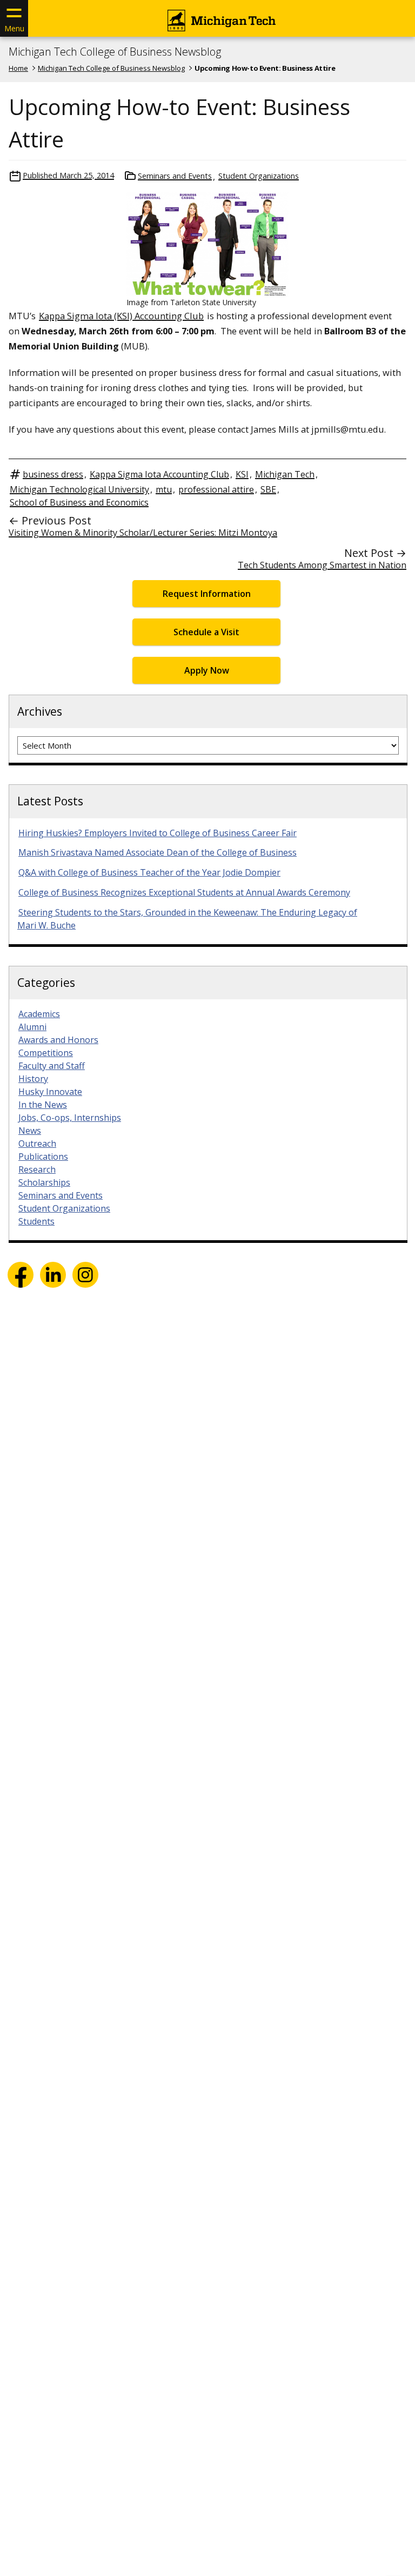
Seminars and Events (175, 176)
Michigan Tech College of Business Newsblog (115, 52)
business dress (53, 474)
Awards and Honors (58, 1040)
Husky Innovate (50, 1092)
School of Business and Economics (79, 502)
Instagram (85, 1275)
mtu (164, 489)
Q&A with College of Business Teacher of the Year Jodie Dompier (149, 872)
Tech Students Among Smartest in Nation (322, 565)
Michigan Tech (285, 474)
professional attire (216, 489)
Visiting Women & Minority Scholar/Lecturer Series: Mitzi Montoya (143, 533)
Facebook (21, 1275)
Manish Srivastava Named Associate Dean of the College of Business (158, 852)
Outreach (37, 1144)
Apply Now (207, 670)
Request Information (207, 594)
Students (36, 1221)
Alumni (32, 1027)
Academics (39, 1014)
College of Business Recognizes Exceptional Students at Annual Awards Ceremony (184, 892)
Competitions (46, 1053)
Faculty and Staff (52, 1066)
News (30, 1131)
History (33, 1079)
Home (18, 68)
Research (37, 1169)
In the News (43, 1105)
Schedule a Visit (206, 632)
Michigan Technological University (79, 489)
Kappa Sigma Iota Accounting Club (159, 474)
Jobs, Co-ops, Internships (70, 1118)
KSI (242, 474)
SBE (268, 489)
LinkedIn (53, 1275)
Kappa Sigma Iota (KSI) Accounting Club (121, 316)
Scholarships (44, 1182)
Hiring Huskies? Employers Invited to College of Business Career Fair (158, 833)
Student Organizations (259, 176)
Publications (43, 1156)
